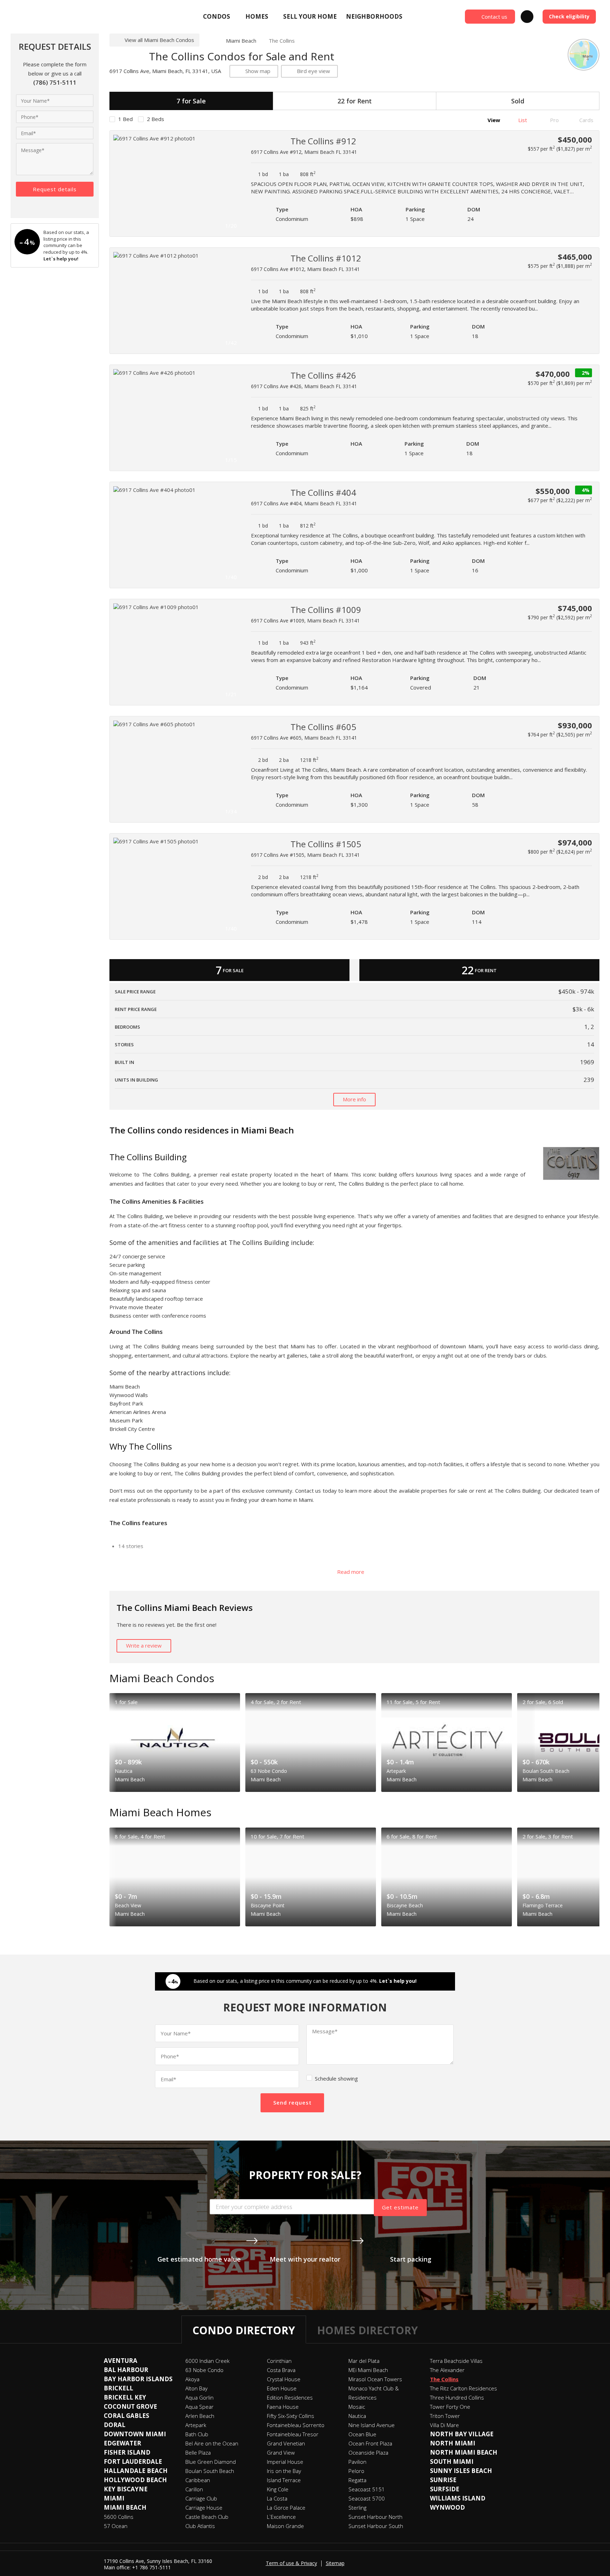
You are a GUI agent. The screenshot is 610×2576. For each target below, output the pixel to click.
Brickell (118, 2388)
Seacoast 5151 (367, 2489)
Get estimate (400, 2207)
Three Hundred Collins (457, 2397)
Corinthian (279, 2361)
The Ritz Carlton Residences (464, 2388)
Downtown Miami (135, 2434)
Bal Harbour (126, 2370)
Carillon (194, 2489)
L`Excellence (281, 2517)
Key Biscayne (126, 2489)
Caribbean (198, 2480)
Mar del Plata (364, 2361)
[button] (233, 183)
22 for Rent (355, 101)
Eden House (282, 2388)
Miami (114, 2498)
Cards (586, 120)
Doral (115, 2425)
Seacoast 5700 (367, 2498)
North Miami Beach (464, 2452)
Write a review (144, 1645)
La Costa (277, 2498)
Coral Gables (127, 2416)
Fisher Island (127, 2452)
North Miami (453, 2443)
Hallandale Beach (136, 2471)
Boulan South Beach (210, 2471)
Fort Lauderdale (133, 2461)
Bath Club (197, 2434)
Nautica (357, 2416)
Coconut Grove (130, 2406)
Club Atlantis (200, 2526)
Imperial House (285, 2462)
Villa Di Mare (444, 2425)
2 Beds (156, 119)
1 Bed (125, 119)
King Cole (278, 2489)
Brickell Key (125, 2397)
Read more (351, 1572)
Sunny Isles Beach (461, 2471)
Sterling (357, 2508)
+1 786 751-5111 (151, 2567)
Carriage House (204, 2508)
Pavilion (357, 2462)
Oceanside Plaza (368, 2452)
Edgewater (122, 2443)
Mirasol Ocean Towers (375, 2379)
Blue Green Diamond (211, 2462)
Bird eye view (313, 71)
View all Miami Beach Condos (159, 40)
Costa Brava (281, 2370)
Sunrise (443, 2480)
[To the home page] (210, 41)
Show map (258, 71)
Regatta (357, 2480)
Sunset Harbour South (376, 2526)
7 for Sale (191, 101)
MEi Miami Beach (368, 2370)
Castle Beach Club (207, 2517)
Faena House (283, 2407)
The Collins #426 (323, 375)
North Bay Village (462, 2434)
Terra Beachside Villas (456, 2361)
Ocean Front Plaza (370, 2443)
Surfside (445, 2489)
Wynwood (447, 2507)
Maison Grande (285, 2526)
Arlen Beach (200, 2416)
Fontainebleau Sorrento (296, 2425)
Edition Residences (290, 2397)
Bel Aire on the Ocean (212, 2443)
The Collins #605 (323, 727)
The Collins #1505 (326, 844)
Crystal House (284, 2379)
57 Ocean (116, 2526)
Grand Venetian (286, 2443)
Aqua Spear (199, 2407)
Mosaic (357, 2407)
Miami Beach (241, 41)
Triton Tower (445, 2416)
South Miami (452, 2461)
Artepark (196, 2425)
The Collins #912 (323, 141)
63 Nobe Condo (204, 2370)
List (522, 120)
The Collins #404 (323, 492)
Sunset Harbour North (375, 2517)
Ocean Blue (362, 2434)
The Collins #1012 (326, 258)
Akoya (192, 2379)
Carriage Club (201, 2498)
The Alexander (447, 2370)
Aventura (121, 2361)
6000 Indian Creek (207, 2361)
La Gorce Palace (286, 2508)
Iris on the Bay (284, 2471)
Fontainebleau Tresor (293, 2434)
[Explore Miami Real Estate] (62, 17)
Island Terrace (284, 2480)
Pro (554, 120)
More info (354, 1099)
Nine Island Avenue (372, 2425)
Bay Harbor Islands (138, 2379)
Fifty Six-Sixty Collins (291, 2416)
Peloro (356, 2471)
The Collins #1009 (326, 610)
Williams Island (458, 2498)
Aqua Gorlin (199, 2397)
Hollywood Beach (135, 2480)
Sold (518, 101)
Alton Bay (196, 2388)
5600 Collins (119, 2517)
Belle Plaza (198, 2452)
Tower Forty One (450, 2407)
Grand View (281, 2452)
